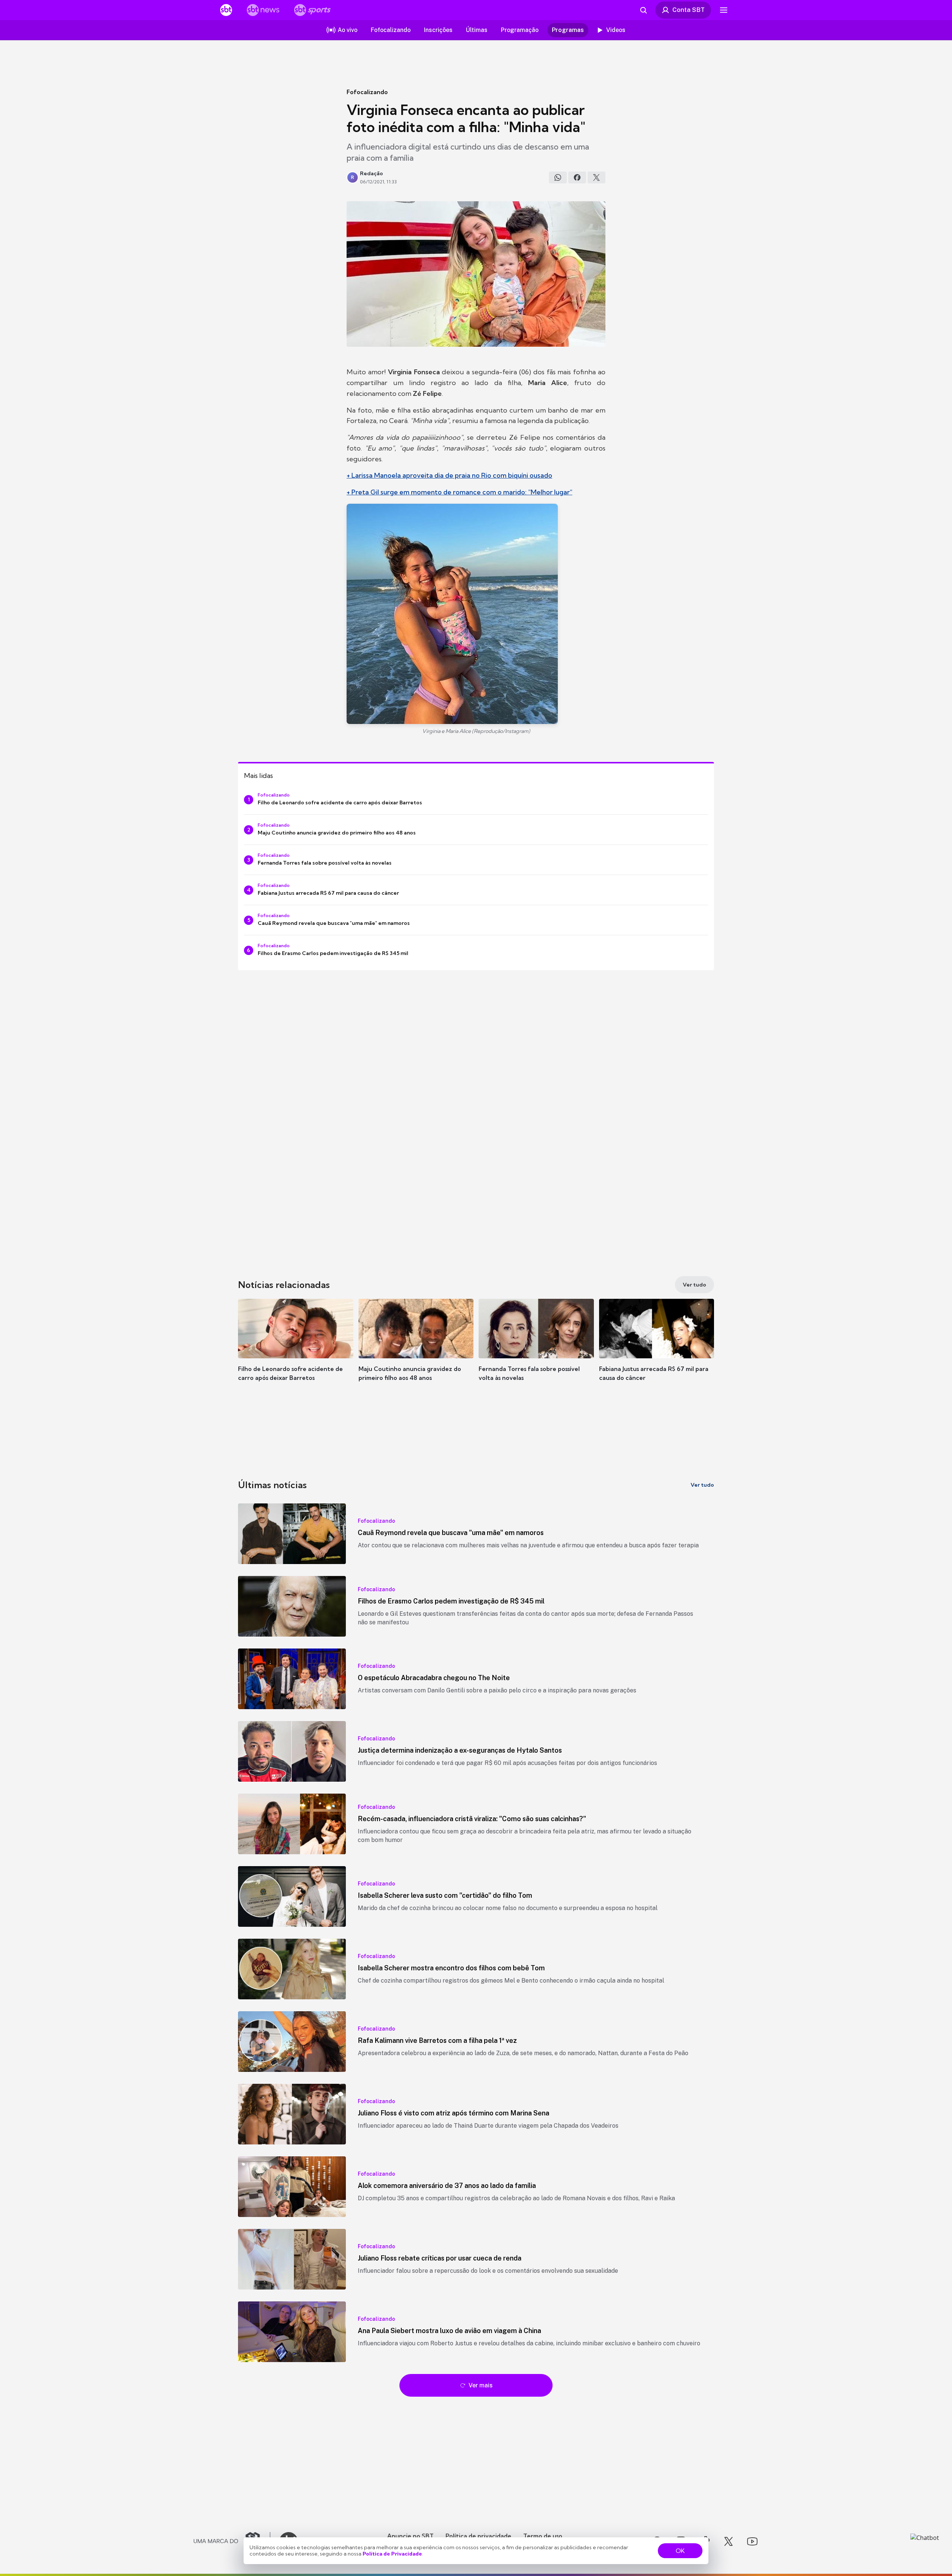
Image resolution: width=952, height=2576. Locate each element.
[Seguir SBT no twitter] (729, 2541)
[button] (296, 1351)
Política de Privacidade (392, 2554)
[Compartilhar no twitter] (596, 177)
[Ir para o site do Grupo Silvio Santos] (232, 2541)
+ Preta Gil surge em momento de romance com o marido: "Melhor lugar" (459, 492)
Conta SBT (689, 10)
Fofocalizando (367, 92)
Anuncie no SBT (410, 2536)
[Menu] (724, 10)
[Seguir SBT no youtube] (752, 2541)
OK (680, 2551)
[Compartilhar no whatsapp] (558, 177)
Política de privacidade (478, 2536)
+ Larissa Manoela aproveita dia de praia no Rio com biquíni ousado (449, 475)
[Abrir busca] (643, 10)
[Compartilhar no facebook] (577, 177)
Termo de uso (543, 2536)
